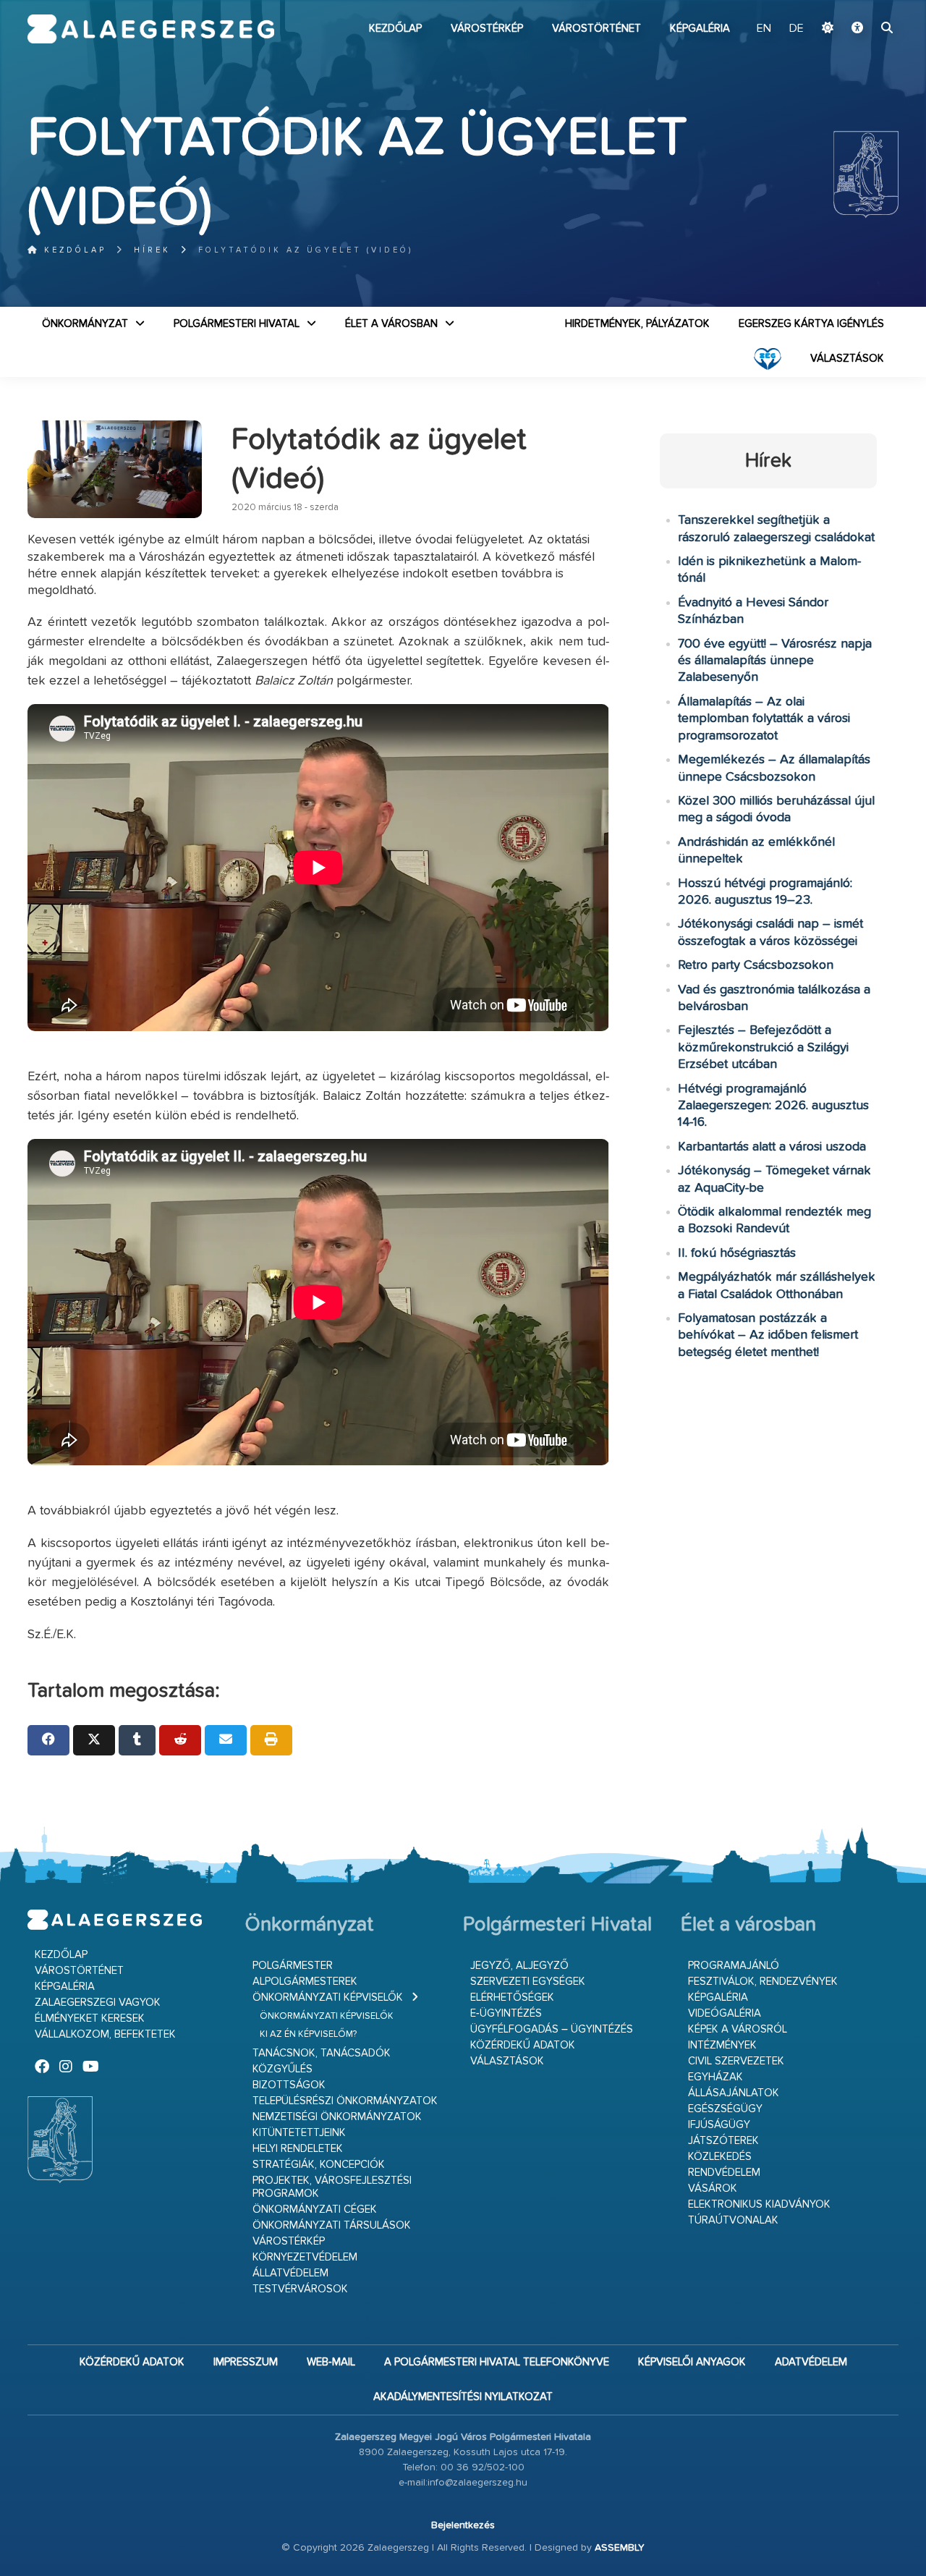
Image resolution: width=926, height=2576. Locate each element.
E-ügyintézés (506, 2013)
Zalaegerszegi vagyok (98, 2003)
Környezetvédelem (305, 2257)
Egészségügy (725, 2109)
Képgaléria (700, 29)
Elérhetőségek (512, 1997)
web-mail (331, 2362)
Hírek (152, 250)
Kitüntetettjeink (299, 2133)
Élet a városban (391, 324)
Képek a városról (738, 2029)
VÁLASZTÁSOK (847, 359)
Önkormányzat (85, 324)
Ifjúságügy (719, 2125)
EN (764, 29)
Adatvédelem (811, 2362)
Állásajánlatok (734, 2093)
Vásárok (713, 2189)
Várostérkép (487, 29)
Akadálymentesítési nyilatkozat (463, 2397)
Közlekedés (720, 2157)
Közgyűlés (283, 2069)
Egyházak (715, 2077)
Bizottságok (289, 2085)
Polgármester (293, 1966)
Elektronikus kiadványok (759, 2204)
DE (797, 29)
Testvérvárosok (300, 2289)
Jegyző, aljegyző (519, 1966)
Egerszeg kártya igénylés (811, 324)
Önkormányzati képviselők (328, 1997)
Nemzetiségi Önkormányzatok (337, 2117)
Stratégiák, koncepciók (319, 2165)
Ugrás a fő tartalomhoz (862, 7)
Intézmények (722, 2045)
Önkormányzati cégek (315, 2209)
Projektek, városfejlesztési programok (332, 2187)
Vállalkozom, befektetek (105, 2034)
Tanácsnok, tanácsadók (322, 2053)
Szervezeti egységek (528, 1982)
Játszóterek (723, 2141)
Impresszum (246, 2362)
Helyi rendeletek (298, 2149)
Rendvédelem (724, 2173)
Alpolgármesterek (305, 1982)
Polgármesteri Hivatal (237, 324)
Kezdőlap (395, 29)
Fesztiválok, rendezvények (763, 1982)
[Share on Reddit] (180, 1740)
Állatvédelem (290, 2273)
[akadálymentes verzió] (857, 29)
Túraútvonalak (733, 2220)
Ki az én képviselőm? (308, 2034)
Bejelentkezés (463, 2525)
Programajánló (734, 1966)
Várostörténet (596, 29)
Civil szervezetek (736, 2061)
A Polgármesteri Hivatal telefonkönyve (497, 2362)
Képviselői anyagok (692, 2362)
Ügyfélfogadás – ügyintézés (552, 2029)
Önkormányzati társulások (332, 2225)
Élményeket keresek (90, 2018)
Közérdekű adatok (523, 2045)
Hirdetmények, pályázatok (637, 324)
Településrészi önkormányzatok (345, 2101)
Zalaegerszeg (151, 29)
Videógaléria (725, 2013)
